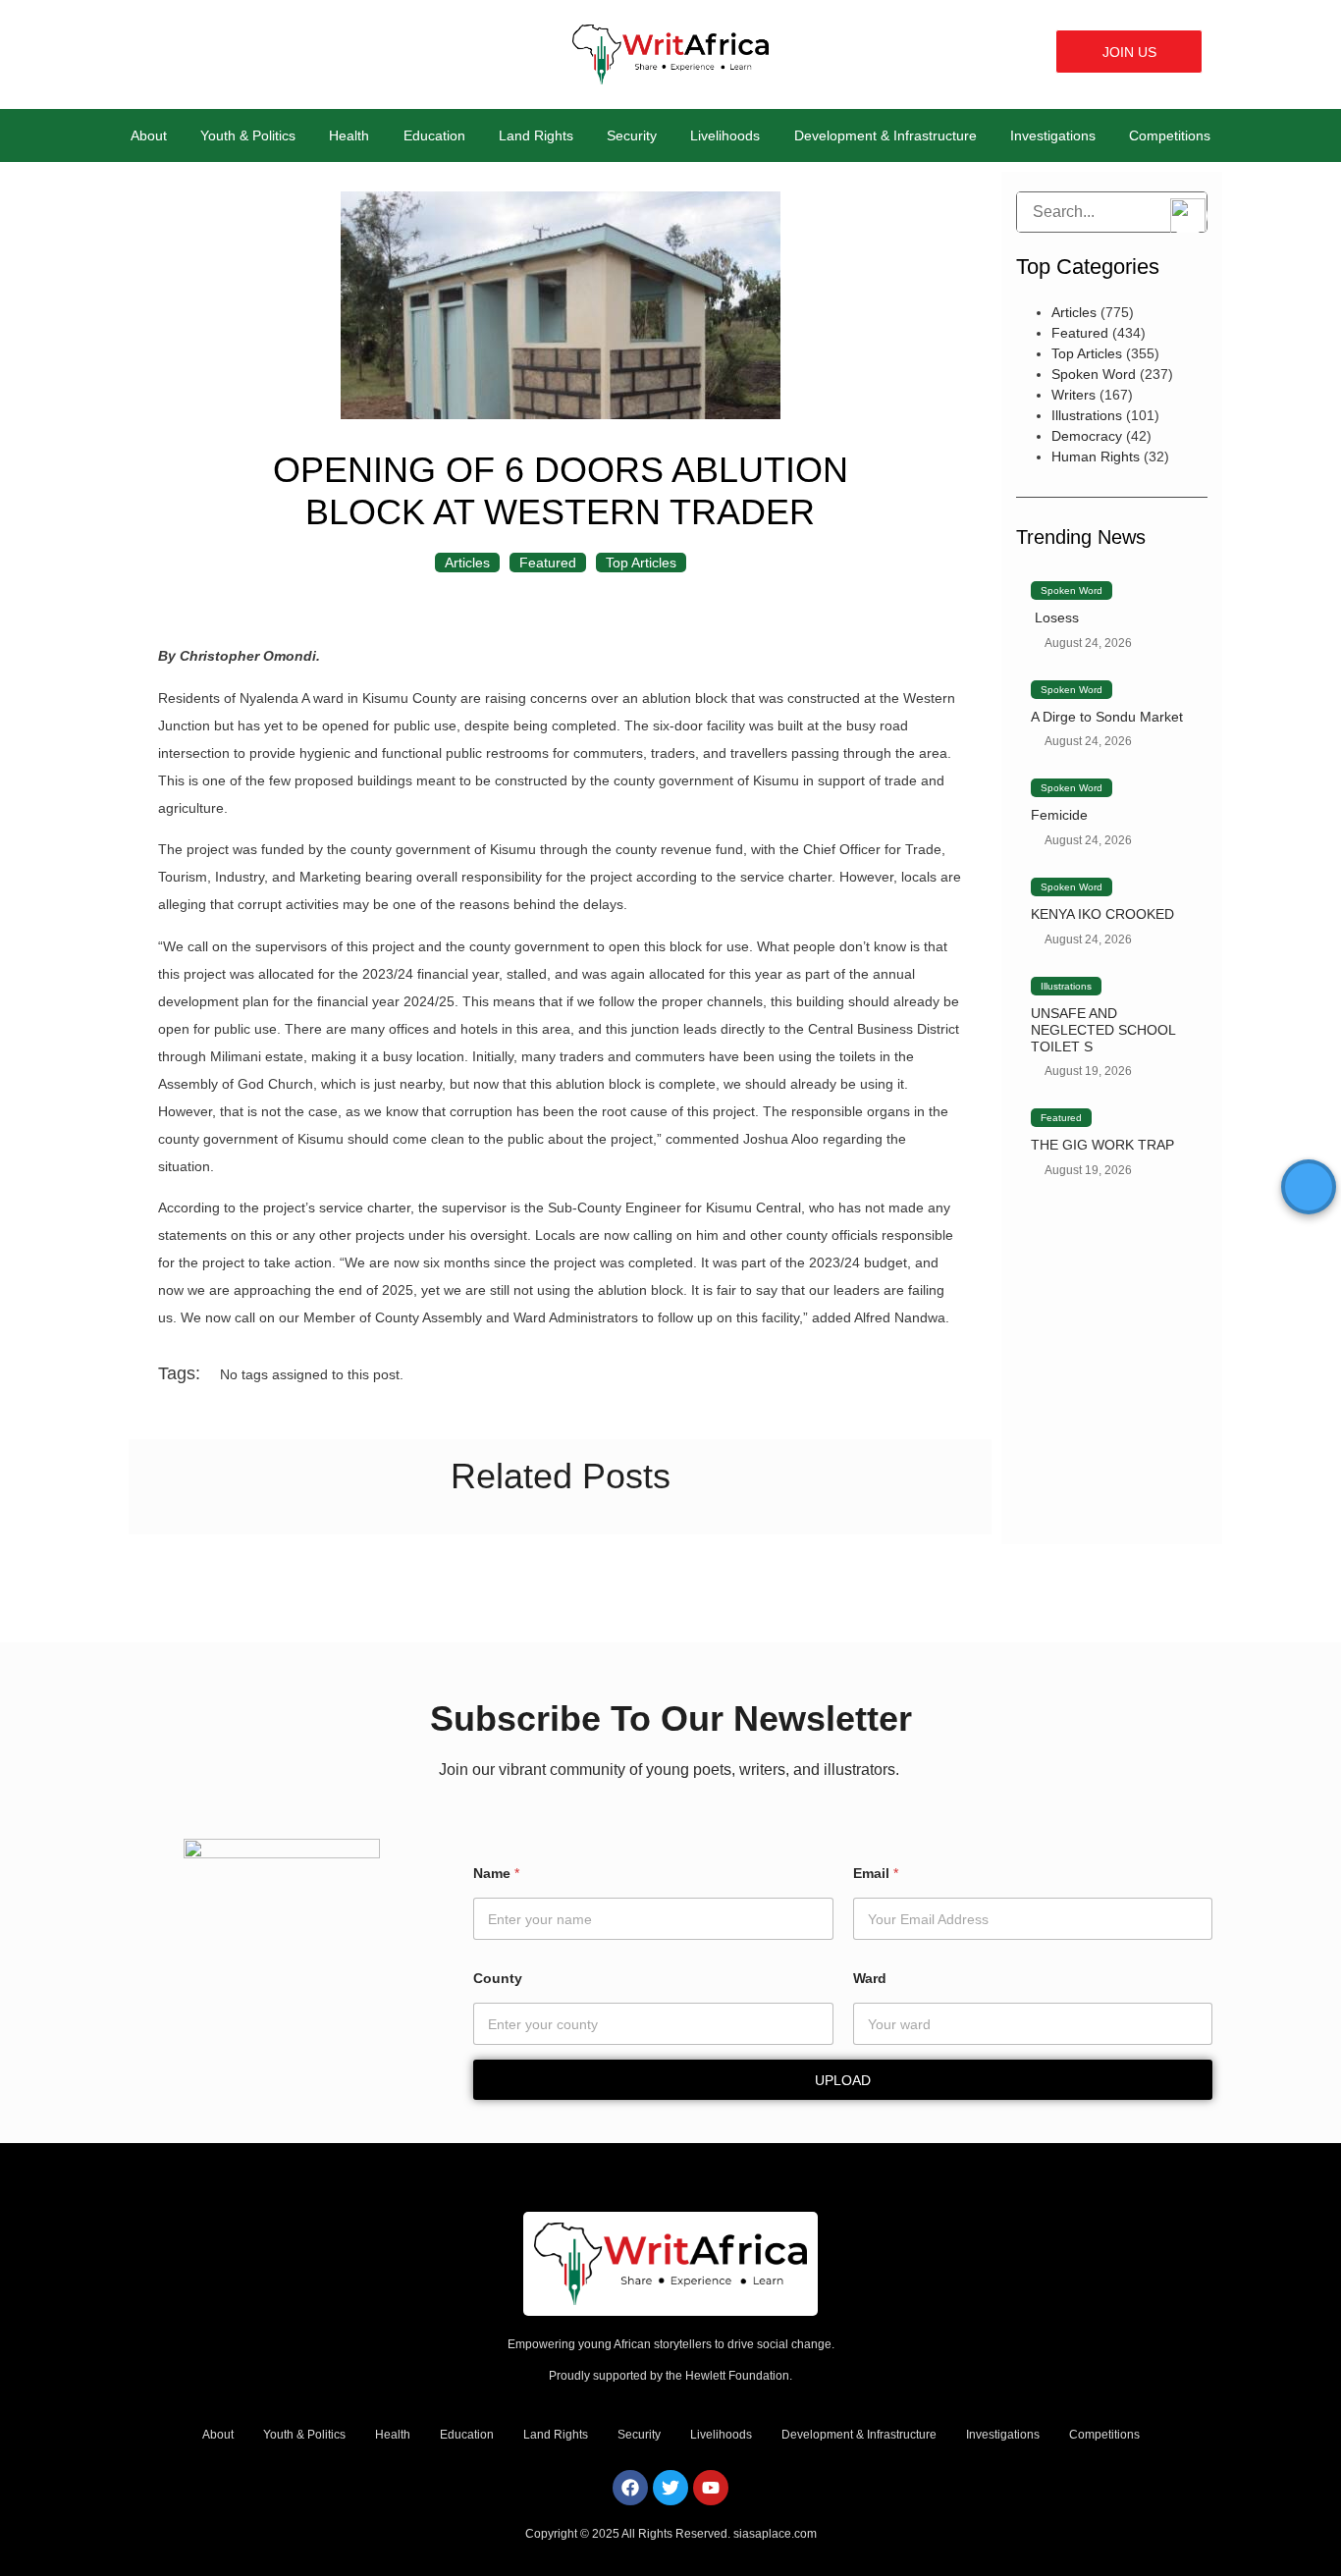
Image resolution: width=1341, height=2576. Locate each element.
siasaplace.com (775, 2534)
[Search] (1032, 212)
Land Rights (536, 135)
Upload (843, 2080)
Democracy (1087, 436)
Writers (1073, 395)
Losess (1055, 617)
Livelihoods (725, 135)
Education (434, 135)
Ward (870, 1978)
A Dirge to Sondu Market (1107, 717)
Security (632, 135)
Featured (548, 563)
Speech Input (1188, 216)
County (498, 1978)
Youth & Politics (248, 135)
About (149, 135)
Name (496, 1873)
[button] (1024, 52)
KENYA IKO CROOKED (1102, 914)
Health (349, 135)
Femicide (1059, 815)
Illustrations (1087, 415)
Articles (467, 563)
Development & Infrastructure (885, 135)
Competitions (1170, 135)
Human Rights (1096, 456)
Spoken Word (1094, 374)
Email (876, 1873)
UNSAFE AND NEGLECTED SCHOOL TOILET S (1103, 1030)
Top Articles (641, 563)
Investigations (1053, 135)
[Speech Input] (1112, 212)
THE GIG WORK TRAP (1102, 1145)
